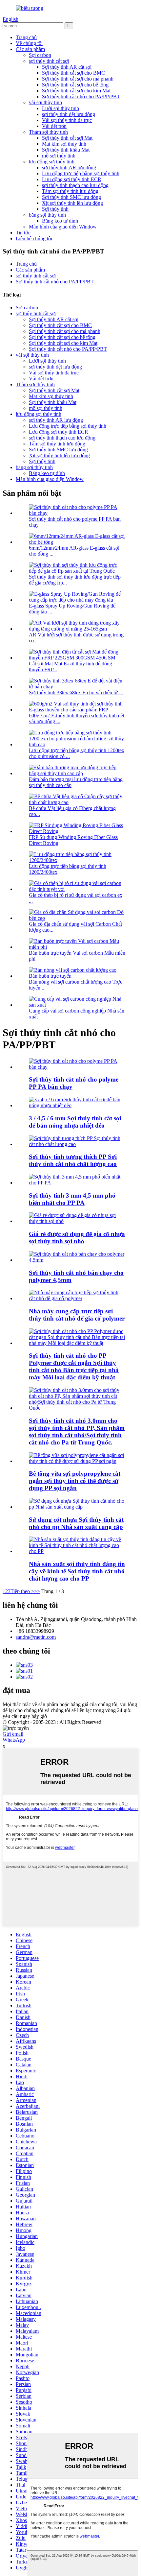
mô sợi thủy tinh (59, 156)
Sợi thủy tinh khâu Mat (66, 150)
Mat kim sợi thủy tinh (64, 144)
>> (37, 1591)
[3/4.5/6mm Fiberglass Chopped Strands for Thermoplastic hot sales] (77, 1105)
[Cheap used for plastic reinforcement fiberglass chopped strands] (77, 1221)
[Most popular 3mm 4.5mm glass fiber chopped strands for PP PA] (77, 1183)
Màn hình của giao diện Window (63, 227)
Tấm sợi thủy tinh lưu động (70, 191)
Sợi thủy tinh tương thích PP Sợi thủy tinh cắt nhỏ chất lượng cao (73, 1160)
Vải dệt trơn (54, 126)
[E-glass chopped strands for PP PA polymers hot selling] (77, 1067)
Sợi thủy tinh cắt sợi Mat (67, 138)
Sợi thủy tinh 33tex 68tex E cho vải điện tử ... (76, 692)
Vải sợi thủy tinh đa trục (67, 120)
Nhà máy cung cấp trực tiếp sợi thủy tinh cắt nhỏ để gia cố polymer (77, 1315)
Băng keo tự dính (60, 221)
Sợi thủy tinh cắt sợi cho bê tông (75, 85)
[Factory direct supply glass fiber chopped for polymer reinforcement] (77, 1298)
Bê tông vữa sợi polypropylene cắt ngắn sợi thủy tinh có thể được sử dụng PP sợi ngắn (75, 1481)
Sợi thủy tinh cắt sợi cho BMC (73, 73)
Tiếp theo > (22, 1591)
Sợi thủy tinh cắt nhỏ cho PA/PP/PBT (81, 96)
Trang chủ (26, 37)
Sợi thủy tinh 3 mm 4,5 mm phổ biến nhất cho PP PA (72, 1199)
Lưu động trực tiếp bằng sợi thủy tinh (81, 173)
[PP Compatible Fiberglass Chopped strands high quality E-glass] (77, 1144)
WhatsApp (14, 1740)
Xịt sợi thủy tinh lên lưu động (72, 203)
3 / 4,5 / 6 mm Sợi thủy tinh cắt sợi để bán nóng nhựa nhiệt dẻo (75, 1122)
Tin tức (23, 233)
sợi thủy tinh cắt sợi (49, 61)
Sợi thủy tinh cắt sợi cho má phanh (78, 79)
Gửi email (13, 1734)
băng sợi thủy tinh (47, 215)
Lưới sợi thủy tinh (60, 108)
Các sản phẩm (30, 49)
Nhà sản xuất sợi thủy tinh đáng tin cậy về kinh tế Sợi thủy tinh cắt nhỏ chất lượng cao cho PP (77, 1571)
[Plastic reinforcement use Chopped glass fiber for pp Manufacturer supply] (77, 1507)
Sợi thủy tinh (55, 209)
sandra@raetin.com (36, 1637)
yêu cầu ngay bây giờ (25, 1716)
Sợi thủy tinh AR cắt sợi (67, 67)
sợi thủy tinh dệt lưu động (69, 114)
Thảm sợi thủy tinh (48, 132)
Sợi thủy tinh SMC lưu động (71, 197)
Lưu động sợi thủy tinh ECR (72, 179)
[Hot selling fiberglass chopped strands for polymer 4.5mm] (77, 1260)
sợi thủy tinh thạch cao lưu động (75, 185)
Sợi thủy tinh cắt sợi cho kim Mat (76, 91)
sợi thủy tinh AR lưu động (69, 167)
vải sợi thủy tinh (45, 102)
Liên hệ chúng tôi (34, 239)
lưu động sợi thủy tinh (52, 162)
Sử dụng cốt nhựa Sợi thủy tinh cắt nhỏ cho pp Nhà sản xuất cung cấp (76, 1523)
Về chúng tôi (29, 43)
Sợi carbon (40, 55)
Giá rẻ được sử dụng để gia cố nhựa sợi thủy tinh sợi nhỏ (77, 1238)
